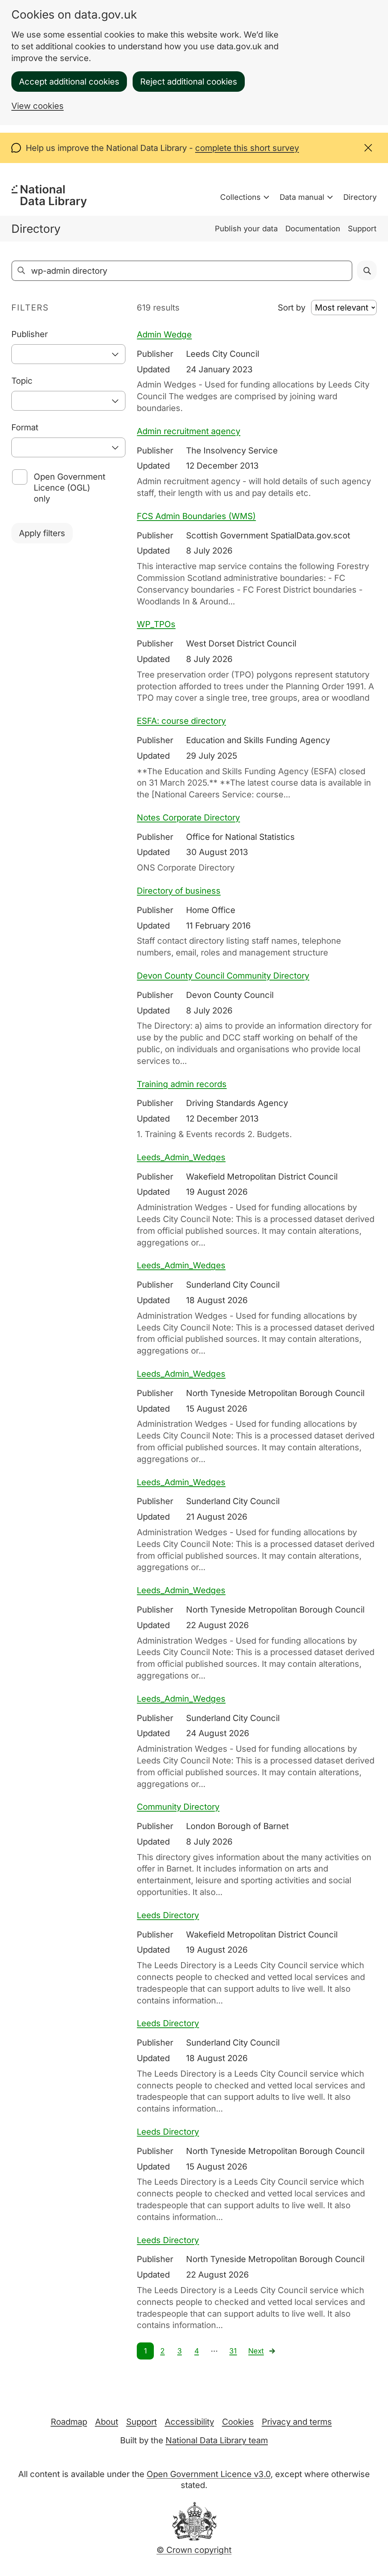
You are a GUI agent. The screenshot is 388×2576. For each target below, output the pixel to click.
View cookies (38, 106)
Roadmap (69, 2422)
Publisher (30, 334)
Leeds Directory (168, 1915)
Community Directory (178, 1807)
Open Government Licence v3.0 (209, 2474)
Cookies (238, 2422)
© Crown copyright (194, 2550)
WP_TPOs (156, 624)
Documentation (313, 229)
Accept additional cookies (69, 82)
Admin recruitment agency (189, 431)
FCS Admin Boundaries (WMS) (196, 516)
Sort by (292, 307)
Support (362, 229)
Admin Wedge (164, 334)
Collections (240, 197)
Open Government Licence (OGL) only (70, 488)
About (107, 2422)
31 (233, 2351)
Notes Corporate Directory (188, 817)
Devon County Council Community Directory (223, 976)
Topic (22, 381)
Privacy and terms (297, 2422)
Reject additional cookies (189, 82)
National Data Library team (217, 2440)
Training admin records (182, 1084)
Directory (360, 197)
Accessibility (189, 2422)
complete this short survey (247, 148)
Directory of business (179, 891)
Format (25, 427)
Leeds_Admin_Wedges (181, 1157)
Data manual (302, 197)
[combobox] (68, 354)
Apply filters (42, 533)
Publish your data (246, 229)
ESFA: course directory (181, 721)
